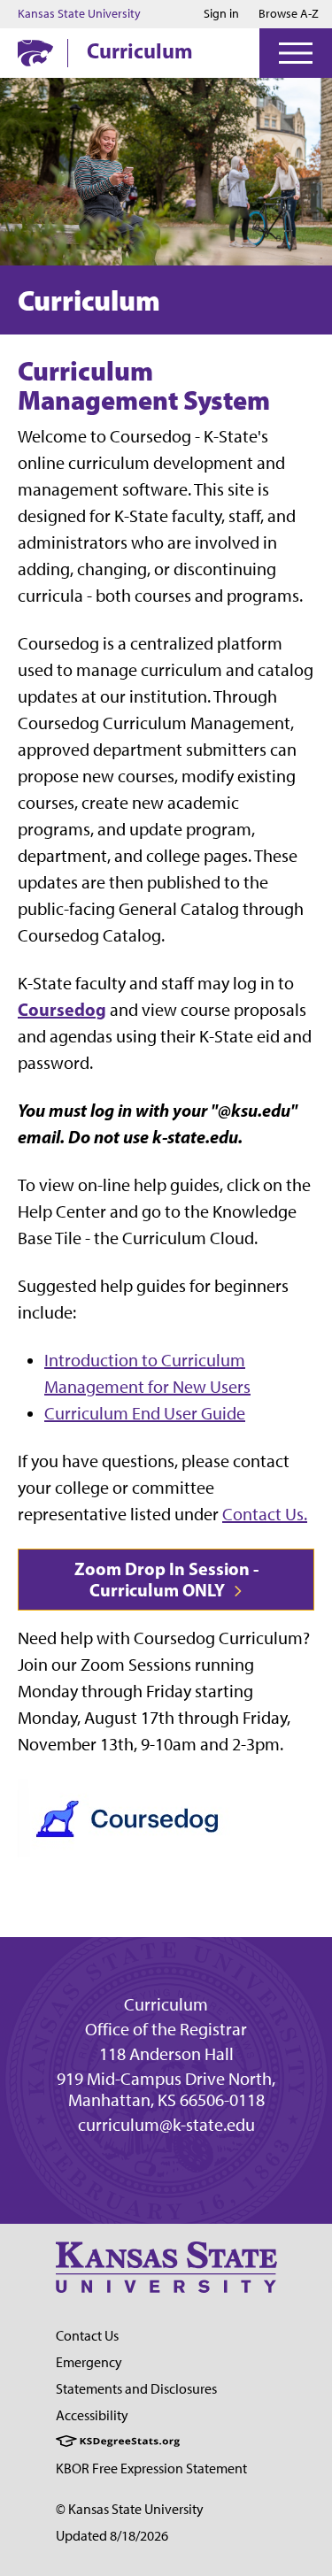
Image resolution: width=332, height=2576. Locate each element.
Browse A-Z (289, 14)
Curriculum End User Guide (145, 1413)
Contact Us (87, 2336)
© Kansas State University (130, 2509)
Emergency (89, 2362)
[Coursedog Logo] (127, 1816)
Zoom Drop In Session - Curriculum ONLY (166, 1579)
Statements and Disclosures (136, 2389)
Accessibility (92, 2415)
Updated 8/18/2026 (112, 2536)
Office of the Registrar (166, 2029)
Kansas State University (79, 14)
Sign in (221, 14)
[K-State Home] (35, 53)
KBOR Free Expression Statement (151, 2468)
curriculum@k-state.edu (166, 2125)
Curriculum (140, 50)
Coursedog (62, 1009)
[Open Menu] (296, 53)
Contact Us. (265, 1514)
